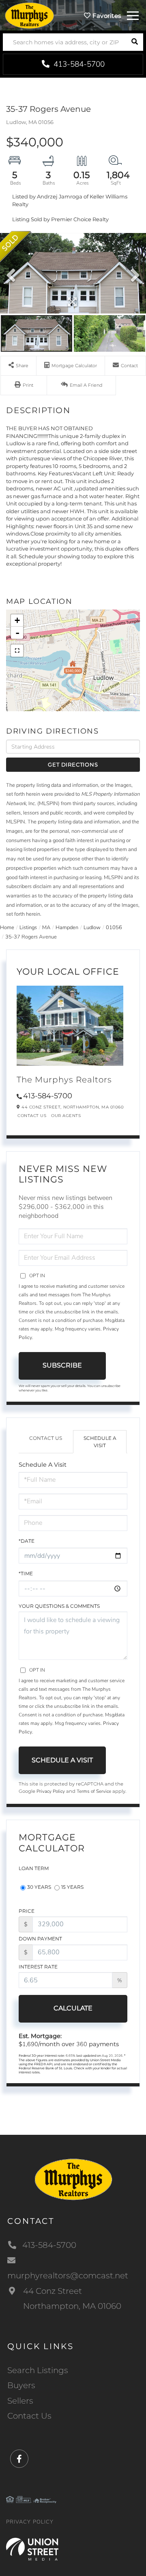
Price (27, 1911)
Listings (28, 928)
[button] (134, 42)
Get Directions (73, 764)
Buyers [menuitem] (21, 2385)
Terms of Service (94, 1791)
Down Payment (40, 1939)
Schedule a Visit (100, 1442)
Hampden (67, 928)
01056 (114, 928)
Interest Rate (38, 1967)
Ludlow (92, 928)
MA (46, 928)
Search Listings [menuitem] (38, 2370)
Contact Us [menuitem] (29, 2416)
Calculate (73, 2008)
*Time (26, 1573)
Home (7, 928)
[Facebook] (19, 2459)
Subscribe (62, 1365)
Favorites (106, 16)
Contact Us (32, 1116)
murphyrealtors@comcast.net (68, 2276)
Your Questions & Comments (59, 1606)
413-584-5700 (78, 64)
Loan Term (34, 1868)
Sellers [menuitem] (20, 2401)
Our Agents (66, 1116)
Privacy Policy (51, 1791)
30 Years (39, 1887)
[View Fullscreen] (17, 651)
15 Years (72, 1887)
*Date (27, 1541)
